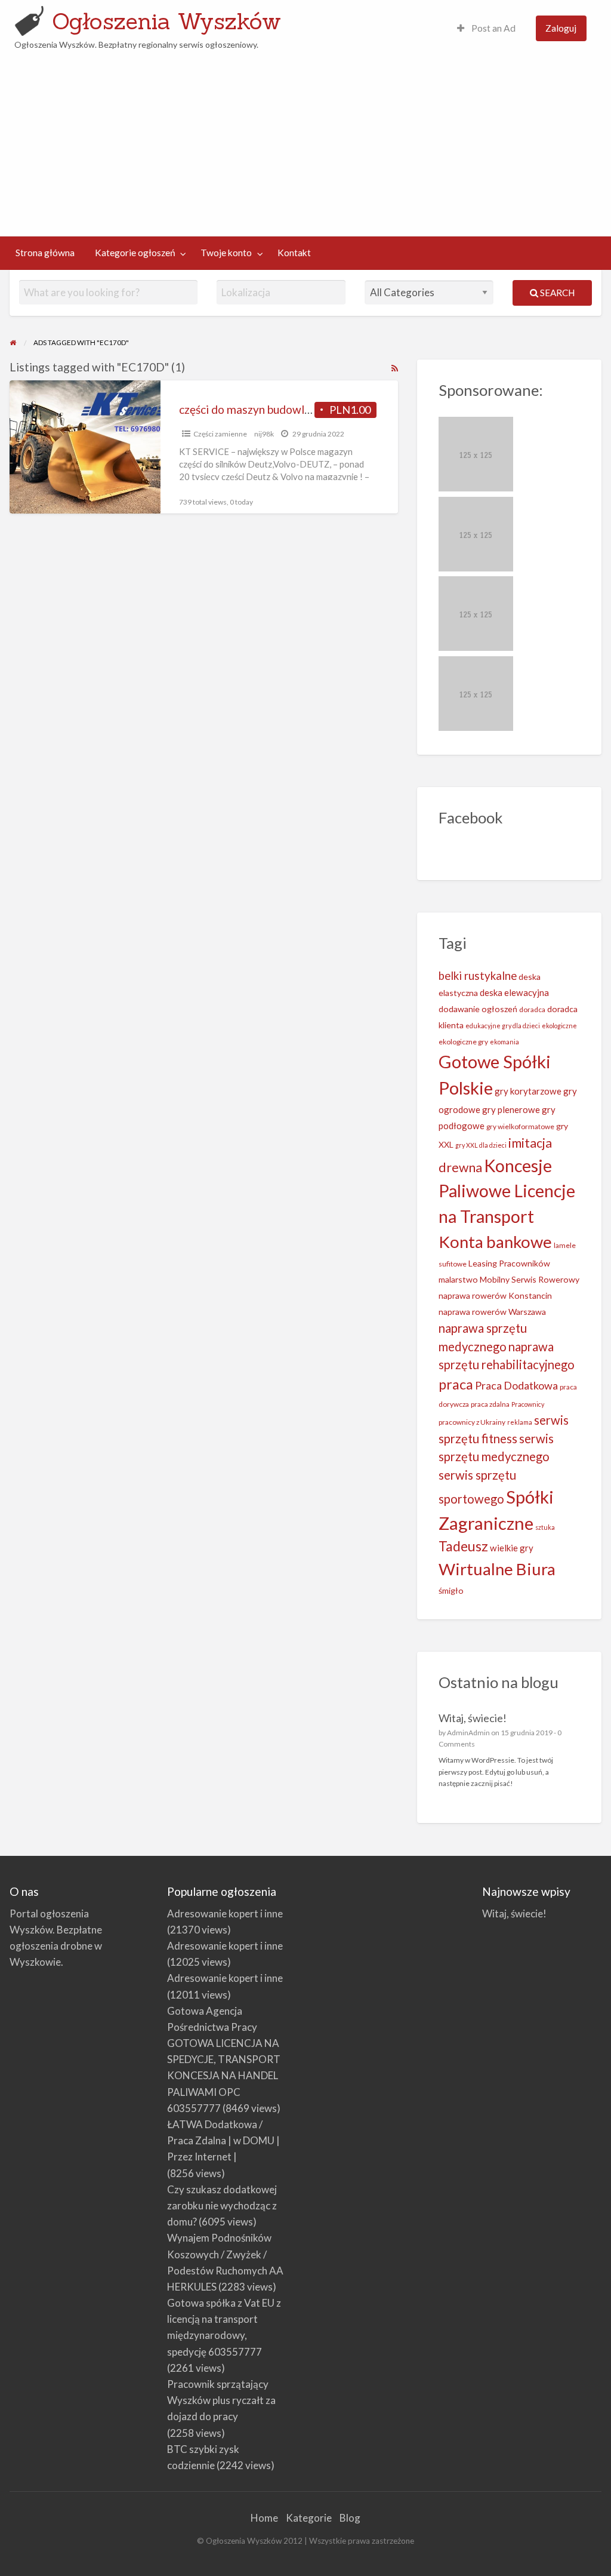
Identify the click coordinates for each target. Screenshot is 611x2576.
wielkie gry (512, 1548)
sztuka (545, 1527)
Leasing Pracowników (509, 1263)
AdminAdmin (468, 1733)
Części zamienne (220, 434)
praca (456, 1384)
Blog (350, 2518)
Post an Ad (493, 28)
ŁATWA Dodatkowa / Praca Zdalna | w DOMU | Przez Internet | (223, 2140)
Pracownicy (528, 1404)
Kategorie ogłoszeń (135, 253)
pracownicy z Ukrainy (472, 1422)
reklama (520, 1422)
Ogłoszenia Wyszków (166, 21)
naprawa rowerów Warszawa (492, 1312)
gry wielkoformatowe (520, 1126)
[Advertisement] (306, 141)
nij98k (264, 434)
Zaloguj (561, 28)
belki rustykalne (478, 976)
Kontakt (294, 253)
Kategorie (309, 2518)
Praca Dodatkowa (516, 1385)
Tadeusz (463, 1546)
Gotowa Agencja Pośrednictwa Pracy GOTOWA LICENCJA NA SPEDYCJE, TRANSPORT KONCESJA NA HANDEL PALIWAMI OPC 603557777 (224, 2059)
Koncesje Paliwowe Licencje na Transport (507, 1191)
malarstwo (458, 1279)
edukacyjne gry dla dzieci (503, 1026)
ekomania (504, 1042)
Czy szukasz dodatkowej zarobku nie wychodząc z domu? (222, 2205)
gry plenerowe (511, 1109)
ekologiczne (559, 1026)
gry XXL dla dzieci (481, 1145)
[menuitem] (486, 28)
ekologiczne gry (463, 1042)
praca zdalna (490, 1404)
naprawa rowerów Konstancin (495, 1295)
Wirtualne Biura (497, 1569)
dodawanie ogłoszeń (478, 1009)
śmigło (451, 1590)
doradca (532, 1009)
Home (264, 2518)
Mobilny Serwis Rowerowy (530, 1279)
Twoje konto (226, 253)
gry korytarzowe (528, 1091)
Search (556, 293)
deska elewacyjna (514, 992)
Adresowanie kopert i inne (225, 1913)
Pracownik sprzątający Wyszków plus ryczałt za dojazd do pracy (221, 2400)
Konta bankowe (495, 1242)
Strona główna (45, 253)
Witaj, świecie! (473, 1718)
